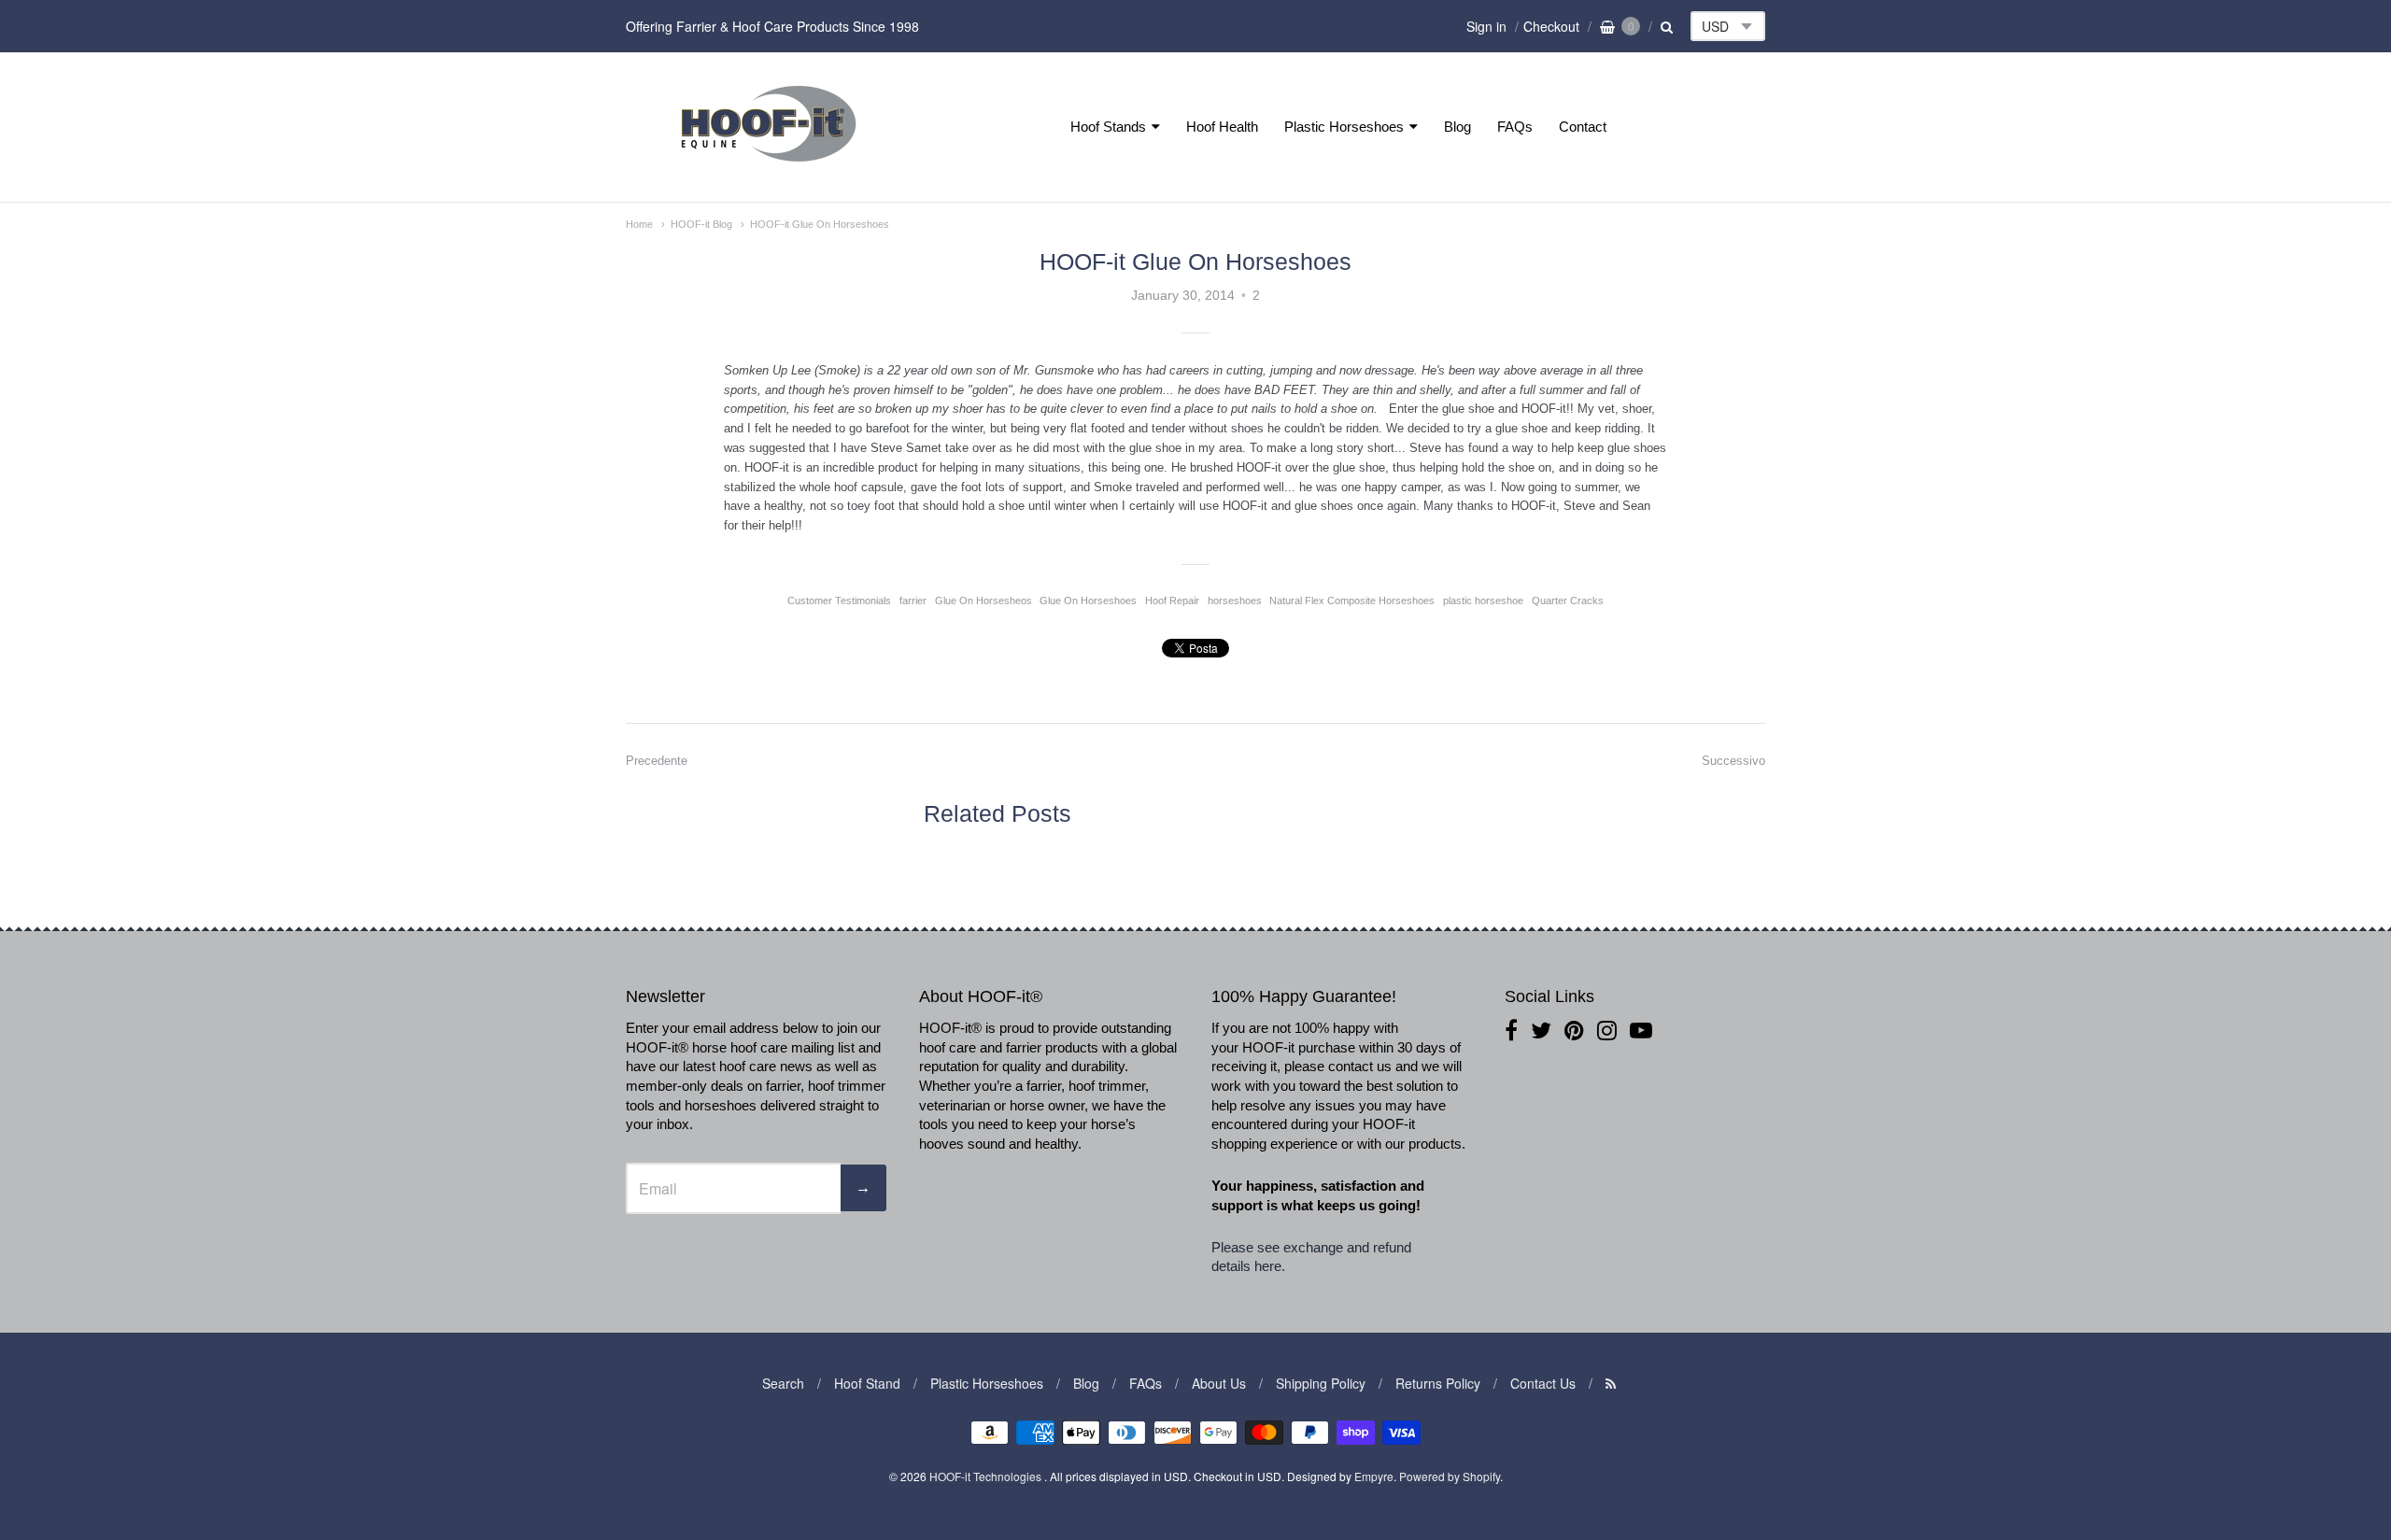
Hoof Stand (867, 1383)
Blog (1457, 127)
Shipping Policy (1321, 1383)
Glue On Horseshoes (1088, 600)
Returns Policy (1438, 1383)
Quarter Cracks (1568, 600)
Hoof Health (1222, 127)
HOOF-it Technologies (987, 1476)
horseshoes (1235, 600)
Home (639, 224)
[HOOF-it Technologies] (769, 167)
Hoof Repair (1172, 600)
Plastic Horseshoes (1344, 127)
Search (783, 1383)
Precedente (657, 761)
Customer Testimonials (839, 600)
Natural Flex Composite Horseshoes (1352, 600)
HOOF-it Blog (701, 224)
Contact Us (1543, 1383)
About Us (1219, 1383)
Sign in (1486, 26)
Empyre (1374, 1476)
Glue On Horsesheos (983, 600)
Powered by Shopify (1450, 1476)
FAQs (1515, 127)
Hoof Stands (1108, 127)
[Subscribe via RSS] (1611, 1383)
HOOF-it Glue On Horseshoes (820, 224)
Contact (1583, 127)
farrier (913, 600)
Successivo (1733, 761)
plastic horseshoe (1483, 600)
